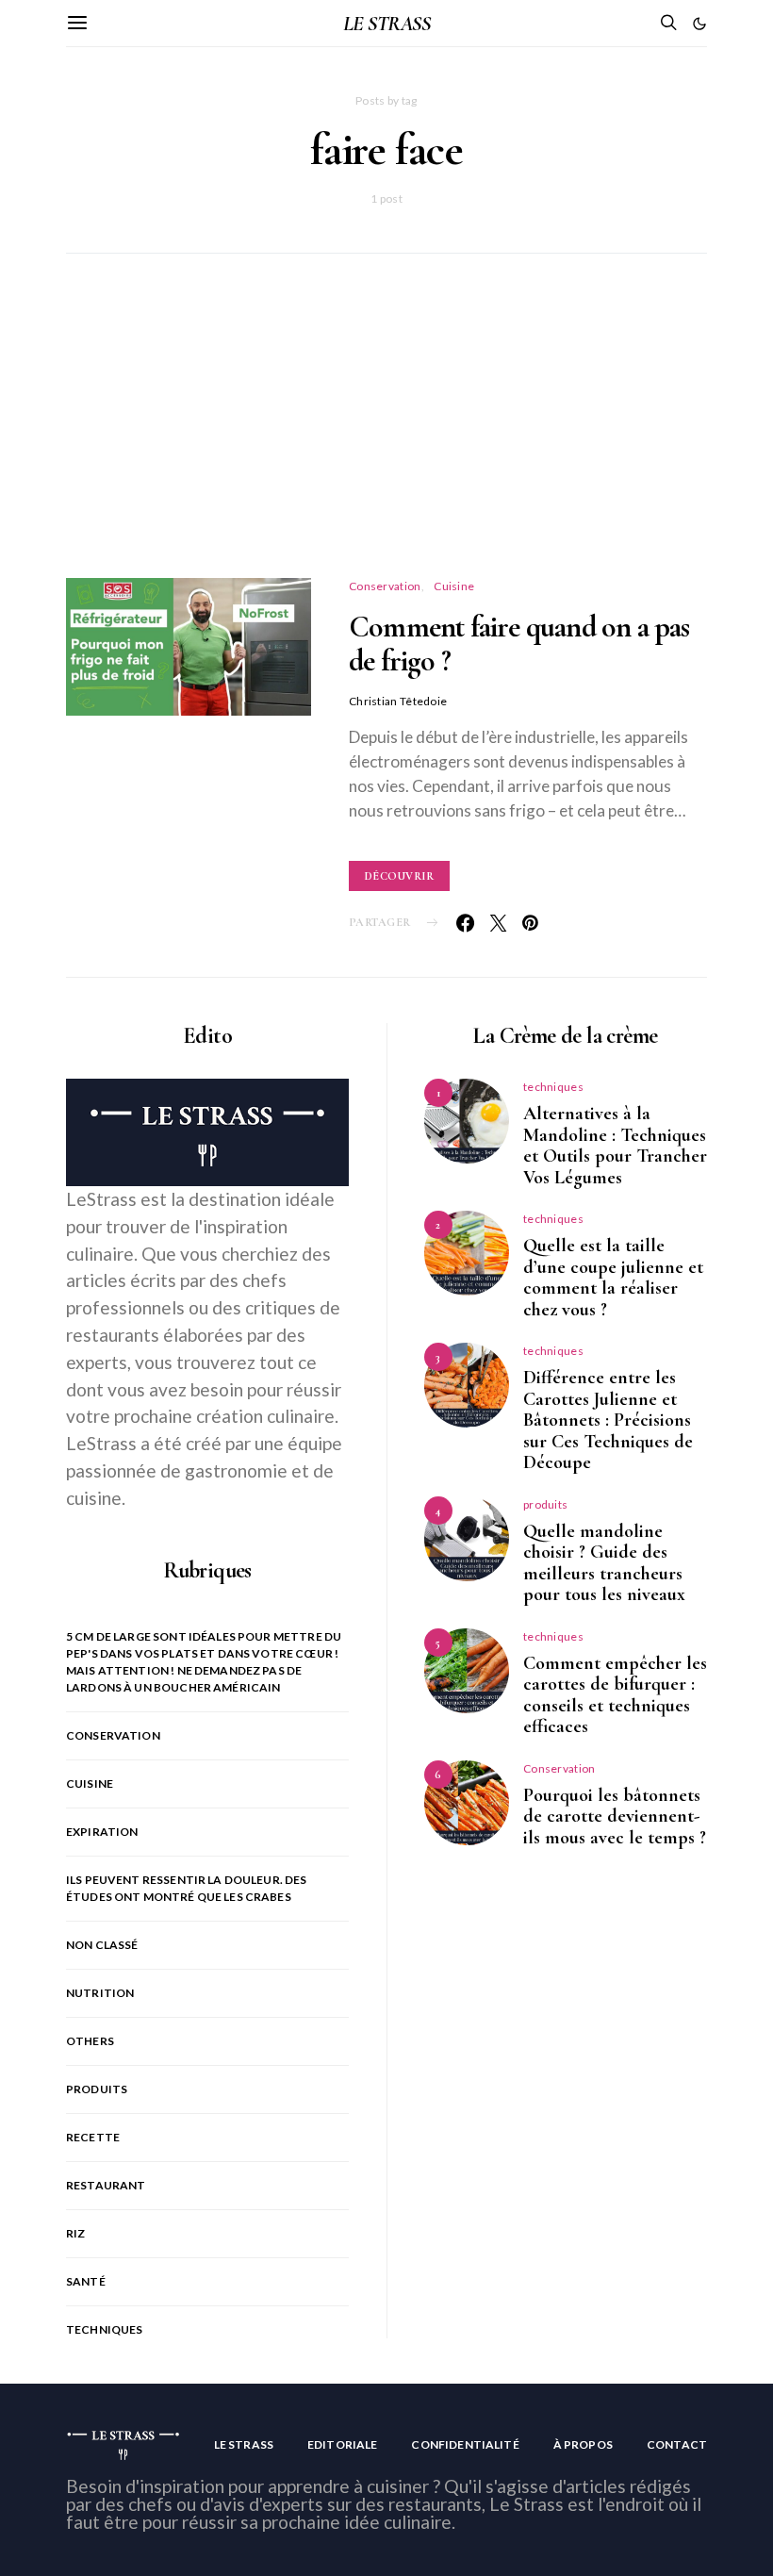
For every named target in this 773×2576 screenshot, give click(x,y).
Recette (93, 2137)
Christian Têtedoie (398, 701)
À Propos (583, 2444)
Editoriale (343, 2444)
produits (97, 2089)
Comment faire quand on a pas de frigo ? (519, 644)
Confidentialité (465, 2444)
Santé (86, 2281)
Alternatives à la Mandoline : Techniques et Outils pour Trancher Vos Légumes (615, 1146)
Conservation (385, 586)
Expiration (102, 1832)
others (90, 2041)
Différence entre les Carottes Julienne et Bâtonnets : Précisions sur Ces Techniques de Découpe (608, 1420)
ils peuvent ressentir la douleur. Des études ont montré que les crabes (187, 1888)
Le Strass (244, 2444)
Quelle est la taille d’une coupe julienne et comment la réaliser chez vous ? (613, 1278)
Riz (75, 2233)
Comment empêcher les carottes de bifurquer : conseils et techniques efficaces (615, 1695)
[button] (699, 24)
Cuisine (454, 586)
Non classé (102, 1945)
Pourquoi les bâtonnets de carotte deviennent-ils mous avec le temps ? (615, 1816)
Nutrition (100, 1993)
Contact (677, 2444)
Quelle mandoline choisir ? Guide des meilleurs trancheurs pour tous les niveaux (604, 1563)
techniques (105, 2329)
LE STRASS (386, 24)
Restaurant (106, 2185)
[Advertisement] (386, 438)
